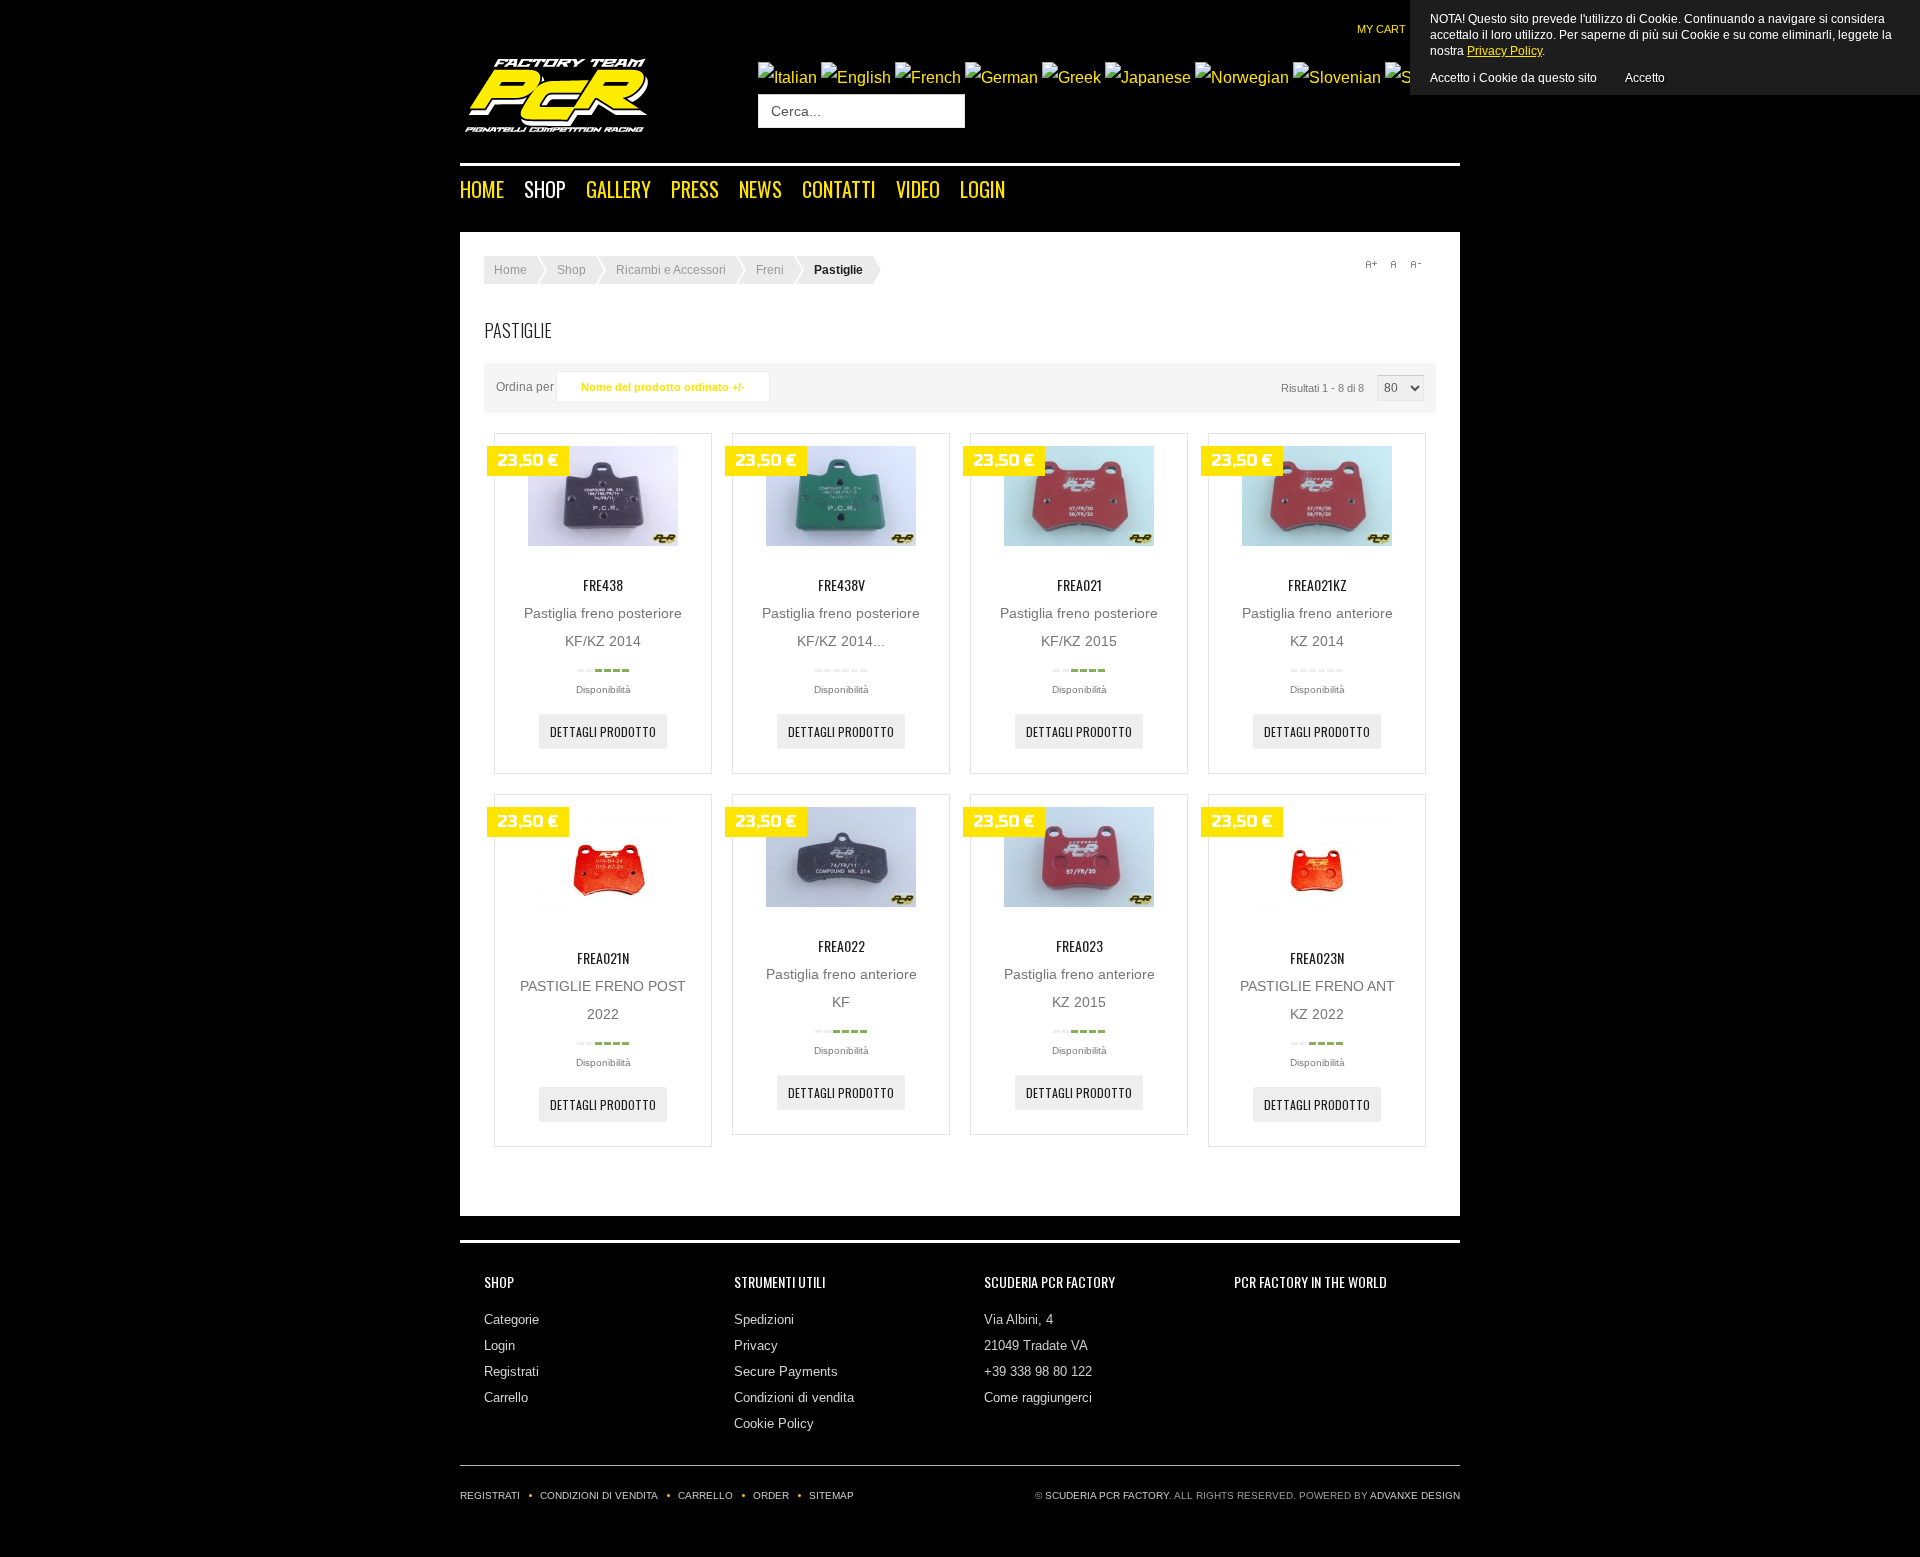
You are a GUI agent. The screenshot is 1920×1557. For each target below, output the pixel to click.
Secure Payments (786, 1371)
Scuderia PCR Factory (1107, 1495)
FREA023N (1317, 957)
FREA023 (1079, 945)
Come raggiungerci (1038, 1397)
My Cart (1381, 29)
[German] (1001, 77)
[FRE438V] (841, 541)
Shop (545, 189)
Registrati (511, 1371)
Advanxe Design (1415, 1495)
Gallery (618, 189)
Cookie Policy (774, 1423)
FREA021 (1079, 584)
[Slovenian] (1337, 77)
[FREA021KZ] (1317, 541)
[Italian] (787, 77)
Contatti (839, 189)
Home (482, 189)
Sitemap (831, 1495)
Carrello (506, 1397)
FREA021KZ (1317, 584)
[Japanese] (1148, 77)
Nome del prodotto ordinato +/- (663, 387)
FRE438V (841, 584)
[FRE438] (603, 541)
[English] (856, 77)
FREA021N (603, 957)
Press (695, 189)
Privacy (756, 1345)
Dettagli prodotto (603, 731)
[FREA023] (1079, 902)
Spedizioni (764, 1319)
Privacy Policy (1504, 51)
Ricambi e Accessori (671, 270)
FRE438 (603, 584)
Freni (770, 270)
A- (1415, 264)
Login (982, 189)
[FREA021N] (603, 914)
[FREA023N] (1317, 914)
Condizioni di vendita (794, 1397)
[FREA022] (841, 902)
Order (771, 1495)
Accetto (1645, 78)
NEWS (760, 189)
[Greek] (1071, 77)
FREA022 (841, 945)
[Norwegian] (1242, 77)
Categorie (511, 1319)
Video (918, 189)
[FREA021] (1079, 541)
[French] (928, 77)
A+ (1371, 264)
